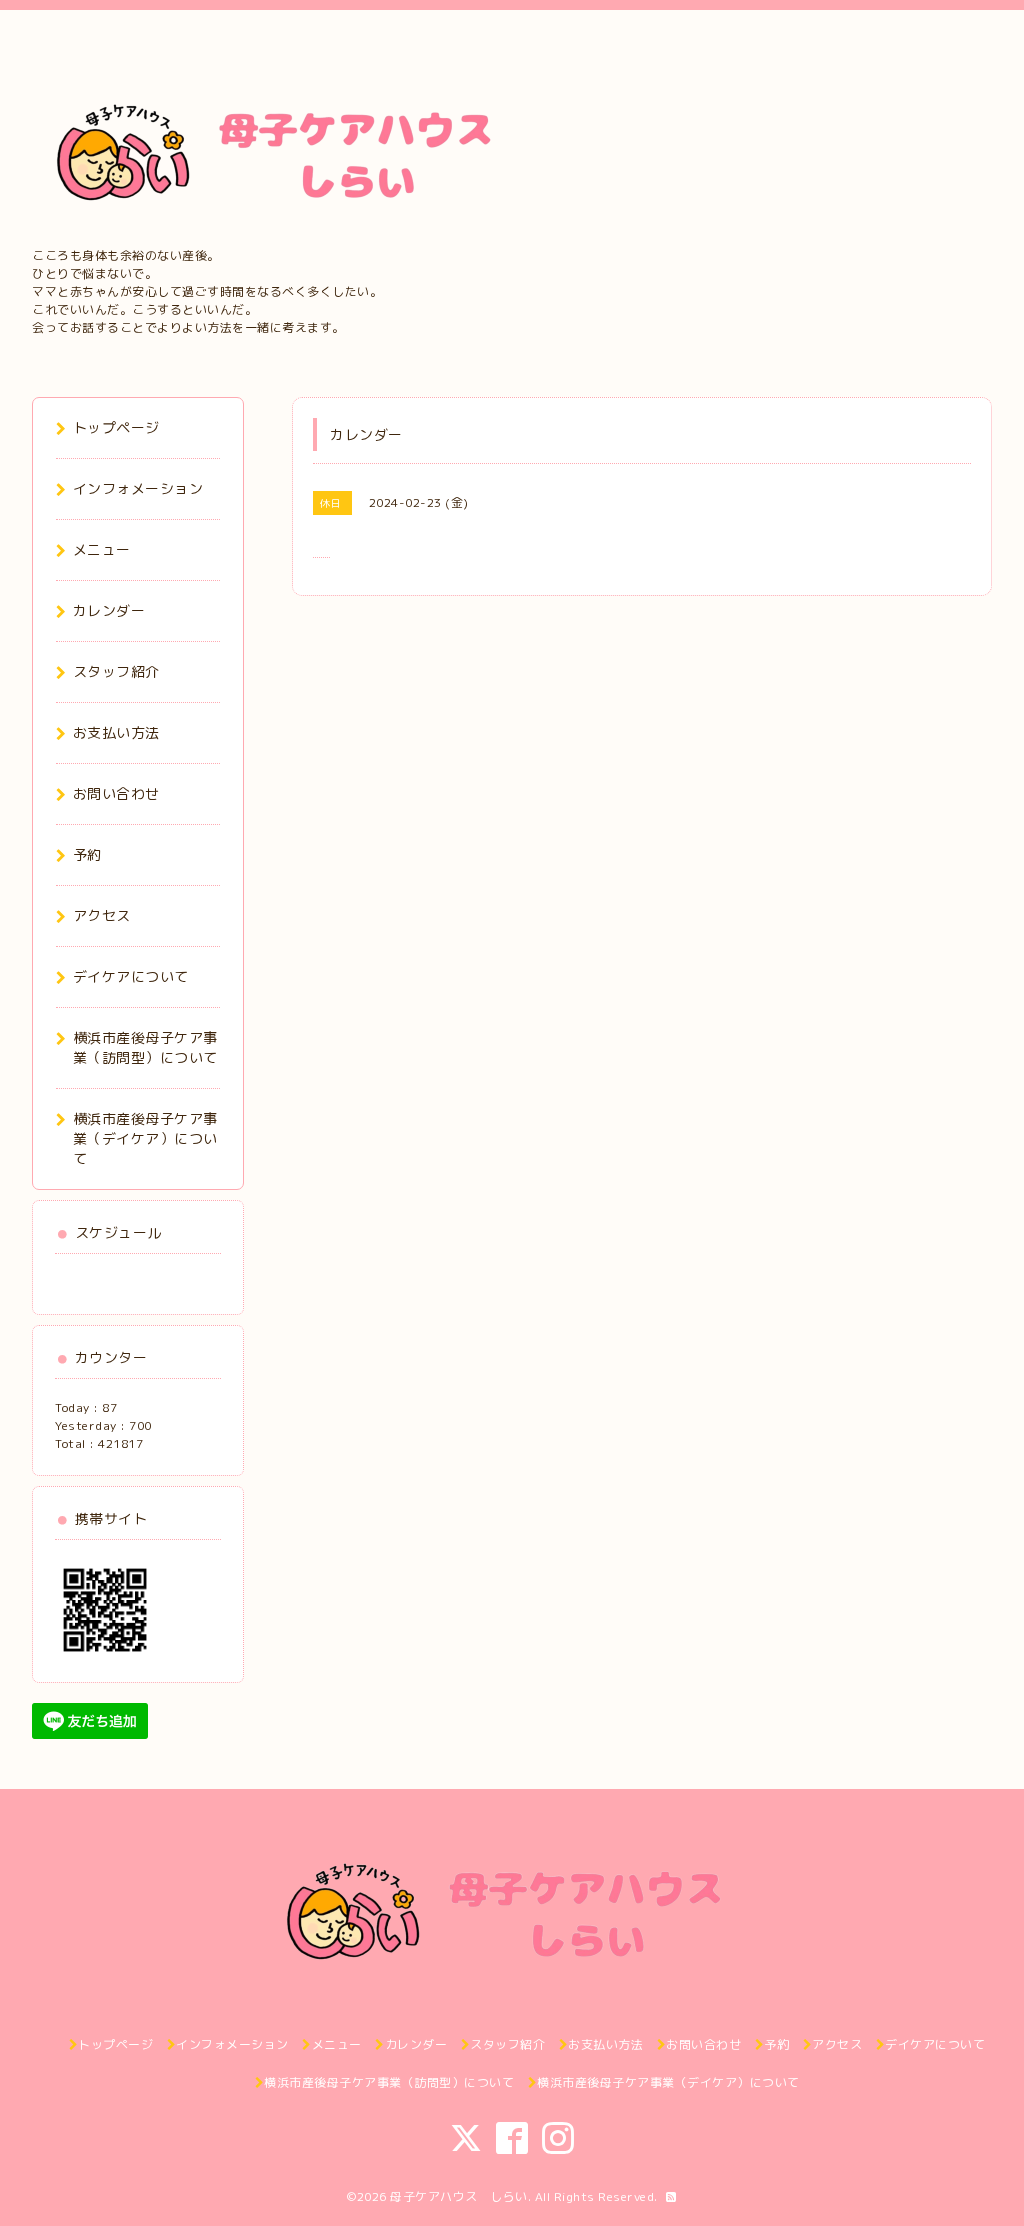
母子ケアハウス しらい (459, 2196)
